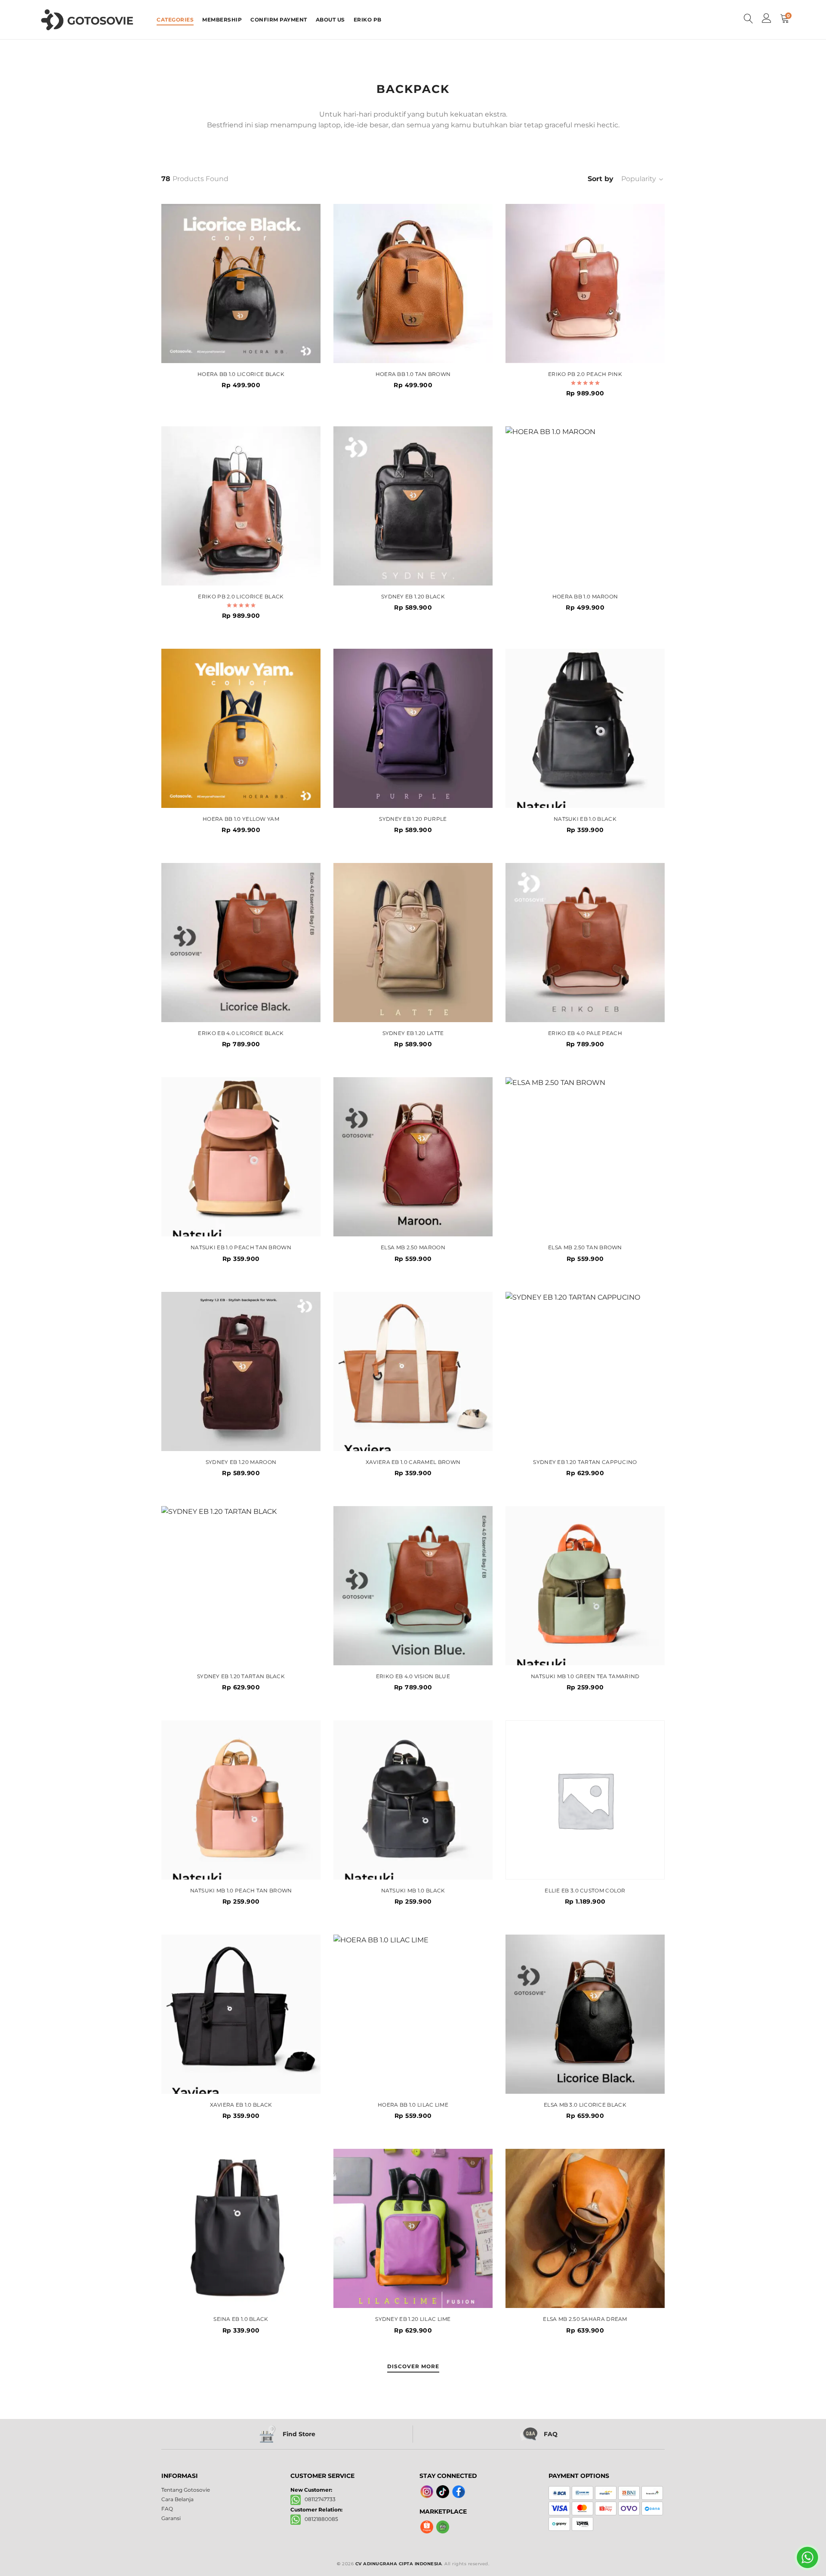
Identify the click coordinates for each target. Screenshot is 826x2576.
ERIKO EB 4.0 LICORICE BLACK (241, 1033)
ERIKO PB (368, 20)
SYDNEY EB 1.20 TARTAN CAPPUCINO (585, 1462)
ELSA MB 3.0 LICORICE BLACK (585, 2105)
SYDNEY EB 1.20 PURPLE (413, 819)
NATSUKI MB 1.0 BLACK (413, 1891)
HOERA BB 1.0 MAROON (585, 597)
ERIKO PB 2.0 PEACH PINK (585, 374)
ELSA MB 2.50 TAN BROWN (585, 1248)
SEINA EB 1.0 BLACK (241, 2319)
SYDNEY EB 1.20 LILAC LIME (413, 2319)
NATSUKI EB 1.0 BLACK (585, 819)
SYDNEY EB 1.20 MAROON (241, 1462)
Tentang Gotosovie (186, 2490)
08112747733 (318, 2499)
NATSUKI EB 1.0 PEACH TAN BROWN (241, 1248)
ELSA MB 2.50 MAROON (413, 1248)
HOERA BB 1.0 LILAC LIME (413, 2105)
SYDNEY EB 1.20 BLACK (413, 597)
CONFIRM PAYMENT (279, 20)
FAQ (167, 2509)
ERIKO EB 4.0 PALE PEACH (585, 1033)
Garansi (171, 2518)
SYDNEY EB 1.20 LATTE (413, 1033)
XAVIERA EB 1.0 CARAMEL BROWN (413, 1462)
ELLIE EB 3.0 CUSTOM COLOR (585, 1891)
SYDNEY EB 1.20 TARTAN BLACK (241, 1676)
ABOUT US (330, 20)
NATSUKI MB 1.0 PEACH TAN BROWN (241, 1891)
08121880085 (319, 2519)
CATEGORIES (175, 20)
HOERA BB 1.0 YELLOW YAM (241, 819)
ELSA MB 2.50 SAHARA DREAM (585, 2319)
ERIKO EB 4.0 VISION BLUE (413, 1676)
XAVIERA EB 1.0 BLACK (241, 2105)
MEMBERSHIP (222, 20)
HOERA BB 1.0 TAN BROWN (413, 374)
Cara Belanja (177, 2499)
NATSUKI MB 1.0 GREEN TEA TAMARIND (585, 1676)
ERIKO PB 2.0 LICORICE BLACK (241, 597)
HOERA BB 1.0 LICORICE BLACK (241, 374)
